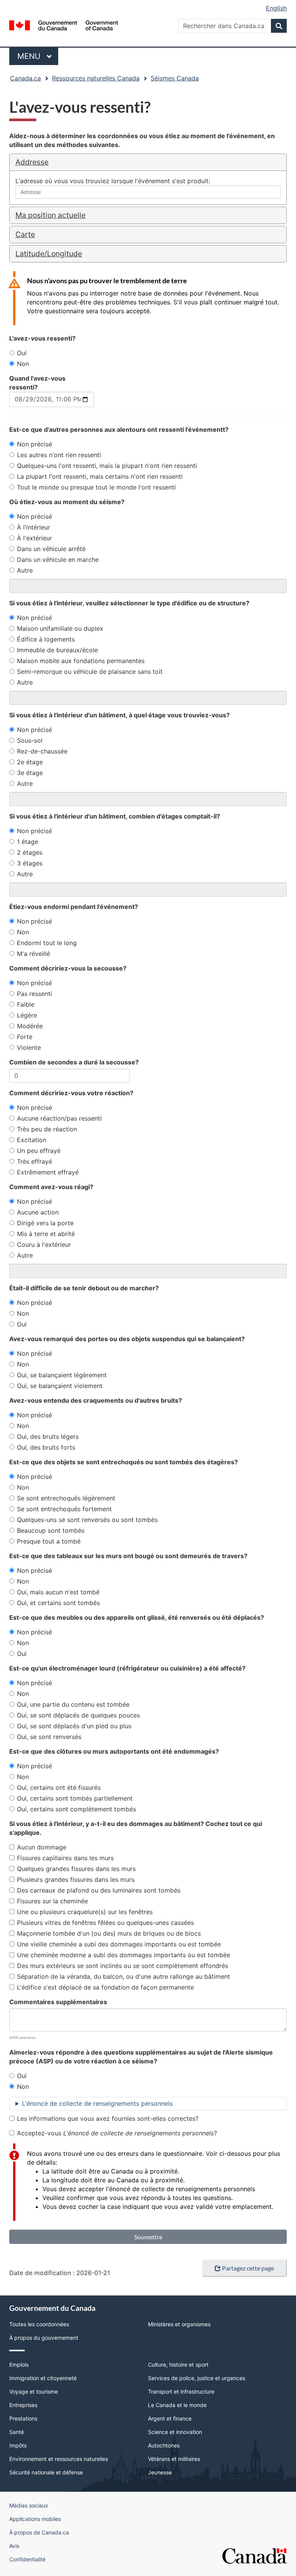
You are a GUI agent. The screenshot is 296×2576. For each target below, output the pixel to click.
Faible (26, 1004)
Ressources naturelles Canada (96, 78)
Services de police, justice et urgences (197, 2378)
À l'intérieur (34, 527)
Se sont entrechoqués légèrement (66, 1498)
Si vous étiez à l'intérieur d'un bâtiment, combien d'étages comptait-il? (115, 816)
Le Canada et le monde (177, 2405)
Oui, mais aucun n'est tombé (58, 1592)
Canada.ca (25, 78)
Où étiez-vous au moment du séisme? (67, 502)
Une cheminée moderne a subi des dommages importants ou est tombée (124, 1955)
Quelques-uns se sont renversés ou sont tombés (87, 1520)
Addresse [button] (32, 162)
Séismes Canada (175, 78)
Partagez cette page (248, 2268)
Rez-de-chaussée (42, 751)
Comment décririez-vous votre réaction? (71, 1093)
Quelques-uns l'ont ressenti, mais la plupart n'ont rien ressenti (107, 466)
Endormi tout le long (47, 943)
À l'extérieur (34, 538)
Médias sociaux (29, 2505)
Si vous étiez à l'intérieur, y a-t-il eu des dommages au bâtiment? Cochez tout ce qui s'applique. (136, 1828)
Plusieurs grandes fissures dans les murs (76, 1879)
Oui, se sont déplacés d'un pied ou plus (74, 1726)
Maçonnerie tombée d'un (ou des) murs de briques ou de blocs (109, 1933)
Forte (25, 1037)
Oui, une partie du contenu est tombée (73, 1704)
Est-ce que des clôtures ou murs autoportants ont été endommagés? (114, 1751)
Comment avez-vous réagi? (51, 1187)
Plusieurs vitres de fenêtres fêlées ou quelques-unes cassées (105, 1923)
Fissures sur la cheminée (52, 1901)
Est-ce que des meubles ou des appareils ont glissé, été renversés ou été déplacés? (137, 1617)
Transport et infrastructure (181, 2391)
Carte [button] (25, 234)
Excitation (32, 1140)
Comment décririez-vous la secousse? (68, 968)
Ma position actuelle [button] (50, 215)
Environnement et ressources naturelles (59, 2459)
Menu (38, 56)
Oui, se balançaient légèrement (62, 1375)
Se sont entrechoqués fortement (64, 1509)
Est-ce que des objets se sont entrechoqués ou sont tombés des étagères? (124, 1462)
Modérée (30, 1026)
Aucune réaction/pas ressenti (59, 1118)
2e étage (30, 762)
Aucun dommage (42, 1847)
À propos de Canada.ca (39, 2532)
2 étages (30, 852)
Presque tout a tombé (49, 1541)
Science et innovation (175, 2432)
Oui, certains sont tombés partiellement (75, 1798)
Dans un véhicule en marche (58, 560)
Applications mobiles (35, 2519)
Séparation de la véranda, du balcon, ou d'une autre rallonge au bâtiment (124, 1976)
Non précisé (34, 444)
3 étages (30, 863)
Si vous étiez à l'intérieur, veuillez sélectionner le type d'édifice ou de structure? (129, 603)
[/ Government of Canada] (64, 25)
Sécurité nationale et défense (46, 2472)
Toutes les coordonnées (39, 2324)
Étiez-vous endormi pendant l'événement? (74, 907)
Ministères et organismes (179, 2324)
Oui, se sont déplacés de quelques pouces (78, 1715)
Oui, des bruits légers (48, 1437)
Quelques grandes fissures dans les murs (76, 1869)
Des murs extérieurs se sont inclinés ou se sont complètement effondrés (123, 1966)
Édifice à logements (46, 639)
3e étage (30, 773)
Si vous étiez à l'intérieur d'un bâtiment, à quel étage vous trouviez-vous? (119, 715)
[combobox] (148, 192)
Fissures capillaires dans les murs (65, 1858)
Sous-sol (30, 740)
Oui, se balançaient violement (60, 1386)
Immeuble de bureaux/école (57, 650)
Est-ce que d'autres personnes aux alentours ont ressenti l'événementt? (119, 429)
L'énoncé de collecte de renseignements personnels (97, 2103)
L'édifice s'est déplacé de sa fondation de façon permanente (105, 1987)
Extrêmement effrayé (48, 1172)
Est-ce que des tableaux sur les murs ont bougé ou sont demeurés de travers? (128, 1556)
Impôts (18, 2445)
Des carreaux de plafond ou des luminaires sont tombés (99, 1890)
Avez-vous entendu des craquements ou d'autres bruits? (96, 1400)
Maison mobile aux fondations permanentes (81, 661)
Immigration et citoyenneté (43, 2378)
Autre (25, 570)
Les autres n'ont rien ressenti (59, 455)
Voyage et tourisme (34, 2391)
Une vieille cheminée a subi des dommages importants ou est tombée (119, 1944)
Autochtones (164, 2445)
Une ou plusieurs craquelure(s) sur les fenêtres (85, 1912)
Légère (27, 1015)
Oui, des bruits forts (46, 1447)
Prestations (23, 2418)
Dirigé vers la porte (45, 1223)
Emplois (19, 2365)
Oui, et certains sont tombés (58, 1603)
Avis (14, 2546)
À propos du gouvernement (44, 2338)
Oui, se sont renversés (49, 1737)
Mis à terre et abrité (46, 1234)
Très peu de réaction (47, 1129)
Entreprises (23, 2405)
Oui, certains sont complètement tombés (77, 1809)
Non (23, 364)
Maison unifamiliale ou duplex (60, 628)
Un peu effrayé (39, 1151)
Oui (22, 353)
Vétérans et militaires (174, 2459)
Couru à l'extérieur (44, 1245)
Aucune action (38, 1212)
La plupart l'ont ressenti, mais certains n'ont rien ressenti (100, 476)
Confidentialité (27, 2559)
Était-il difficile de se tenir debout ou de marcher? (84, 1288)
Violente (29, 1047)
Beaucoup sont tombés (51, 1530)
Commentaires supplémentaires (58, 2002)
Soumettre (148, 2237)
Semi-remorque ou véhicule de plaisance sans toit (90, 672)
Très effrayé (34, 1161)
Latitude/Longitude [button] (49, 254)
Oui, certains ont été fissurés (59, 1787)
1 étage (28, 842)
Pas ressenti (34, 994)
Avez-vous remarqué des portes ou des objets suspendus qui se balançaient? (127, 1339)
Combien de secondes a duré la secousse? (74, 1062)
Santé (17, 2432)
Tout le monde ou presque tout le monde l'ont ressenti (96, 487)
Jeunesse (160, 2472)
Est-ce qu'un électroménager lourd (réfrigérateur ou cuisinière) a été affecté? (127, 1668)
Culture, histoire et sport (178, 2365)
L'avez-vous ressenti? (42, 338)
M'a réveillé (34, 954)
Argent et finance (170, 2418)
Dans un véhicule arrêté (51, 549)
